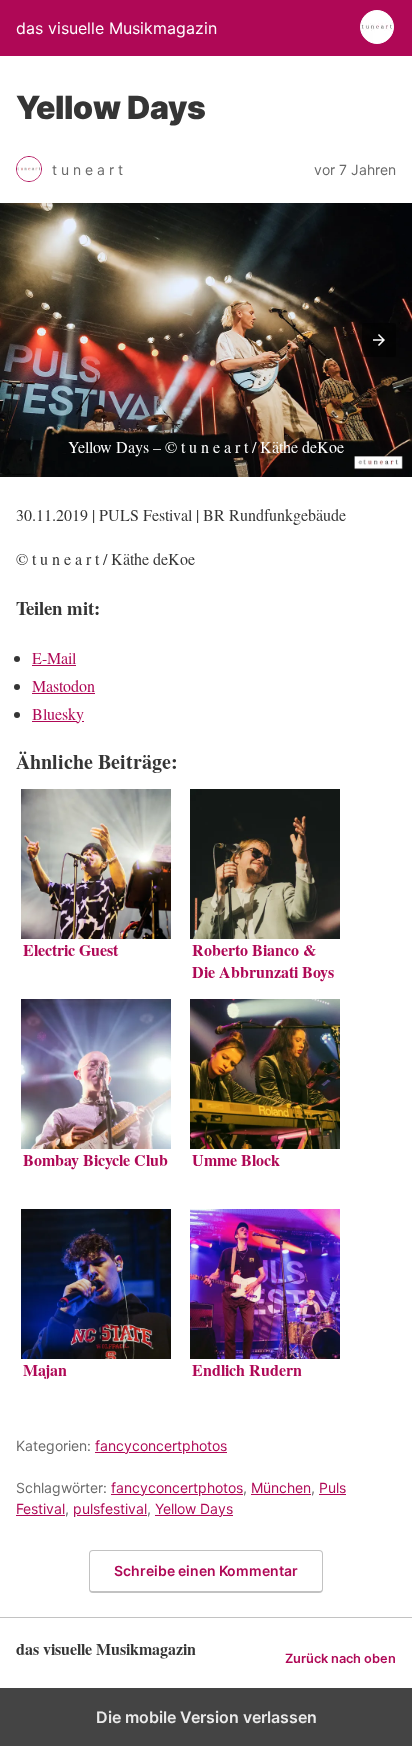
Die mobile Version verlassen (206, 1717)
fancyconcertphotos (161, 1445)
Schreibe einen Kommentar (206, 1570)
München (281, 1487)
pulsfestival (110, 1508)
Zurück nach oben (340, 1658)
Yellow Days (194, 1508)
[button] (379, 340)
